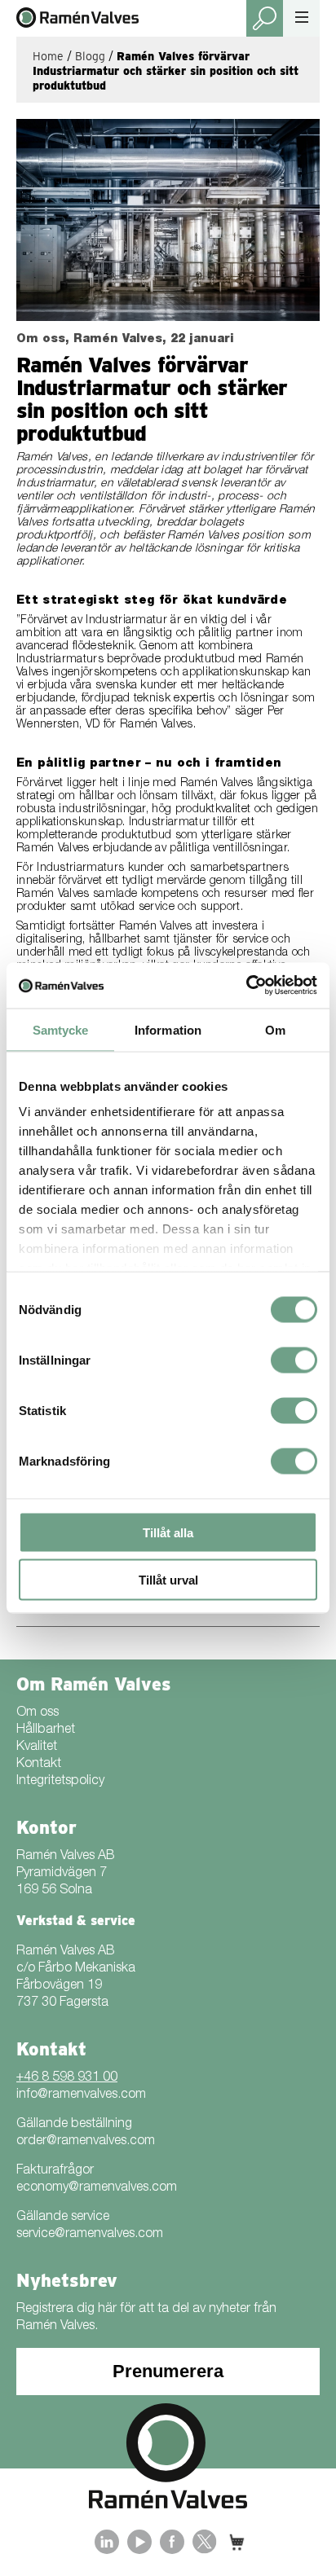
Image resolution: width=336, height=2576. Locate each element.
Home (48, 56)
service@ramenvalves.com (90, 2235)
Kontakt (39, 1765)
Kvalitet (37, 1747)
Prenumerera (168, 2371)
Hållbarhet (46, 1730)
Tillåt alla (168, 1532)
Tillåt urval (168, 1580)
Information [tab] (168, 1029)
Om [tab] (275, 1029)
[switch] (294, 1360)
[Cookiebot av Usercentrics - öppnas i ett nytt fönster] (246, 986)
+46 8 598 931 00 (67, 2078)
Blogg (90, 56)
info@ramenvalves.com (81, 2095)
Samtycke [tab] (61, 1029)
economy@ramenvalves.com (97, 2188)
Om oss (38, 1713)
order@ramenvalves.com (86, 2142)
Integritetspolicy (60, 1782)
